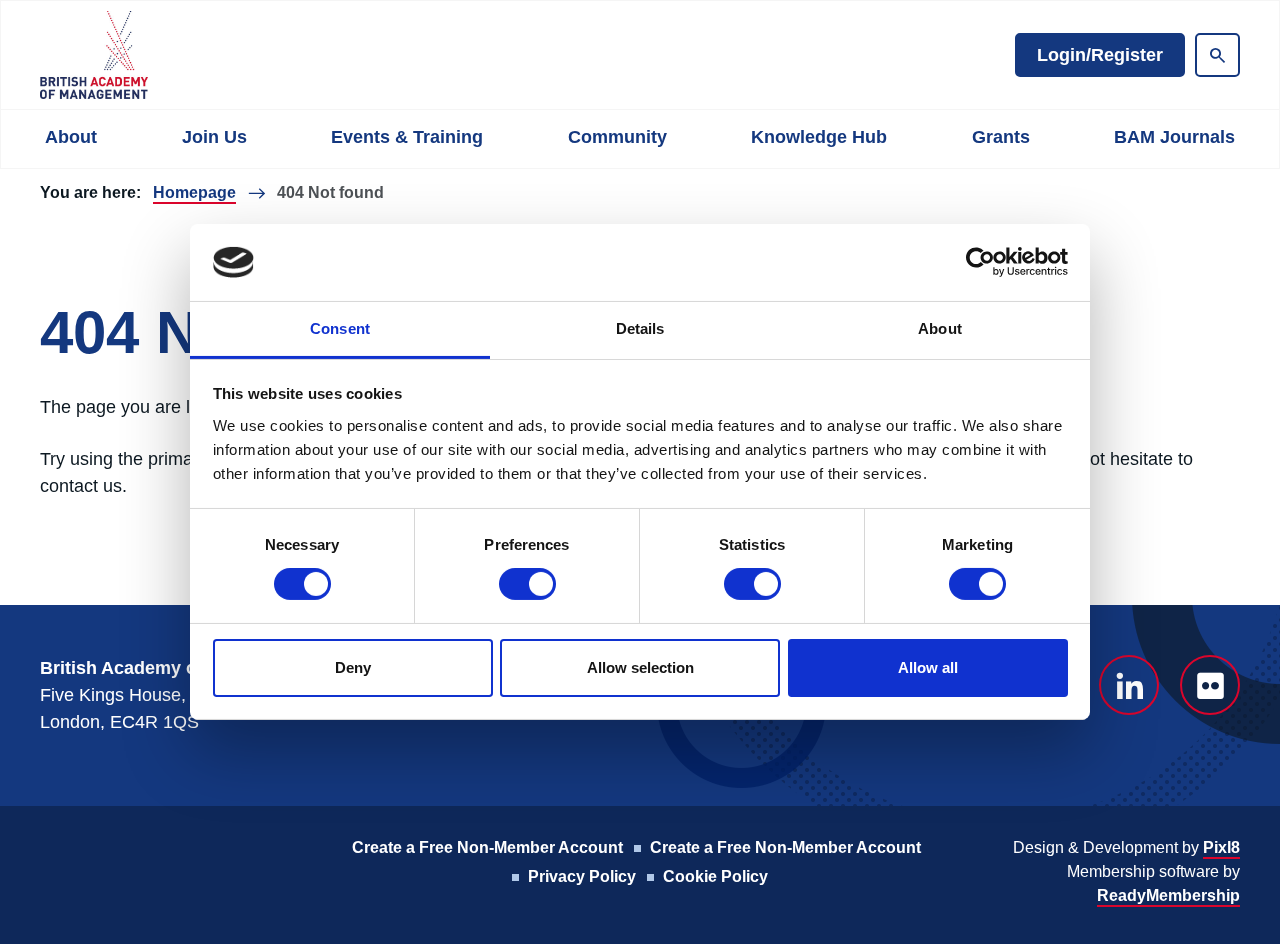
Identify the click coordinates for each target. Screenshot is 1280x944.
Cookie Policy (715, 876)
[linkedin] (1129, 685)
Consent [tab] (340, 328)
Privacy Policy (582, 876)
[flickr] (1210, 685)
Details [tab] (640, 328)
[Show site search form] (1217, 55)
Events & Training (407, 137)
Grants (1001, 137)
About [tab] (940, 328)
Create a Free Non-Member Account (487, 847)
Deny (353, 667)
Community (617, 137)
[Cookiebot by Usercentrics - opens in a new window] (980, 262)
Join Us (214, 137)
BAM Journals (1174, 137)
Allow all (928, 667)
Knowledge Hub (819, 137)
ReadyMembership (1168, 895)
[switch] (527, 584)
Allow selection (640, 667)
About (71, 137)
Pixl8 (1221, 847)
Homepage (194, 192)
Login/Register (1100, 55)
